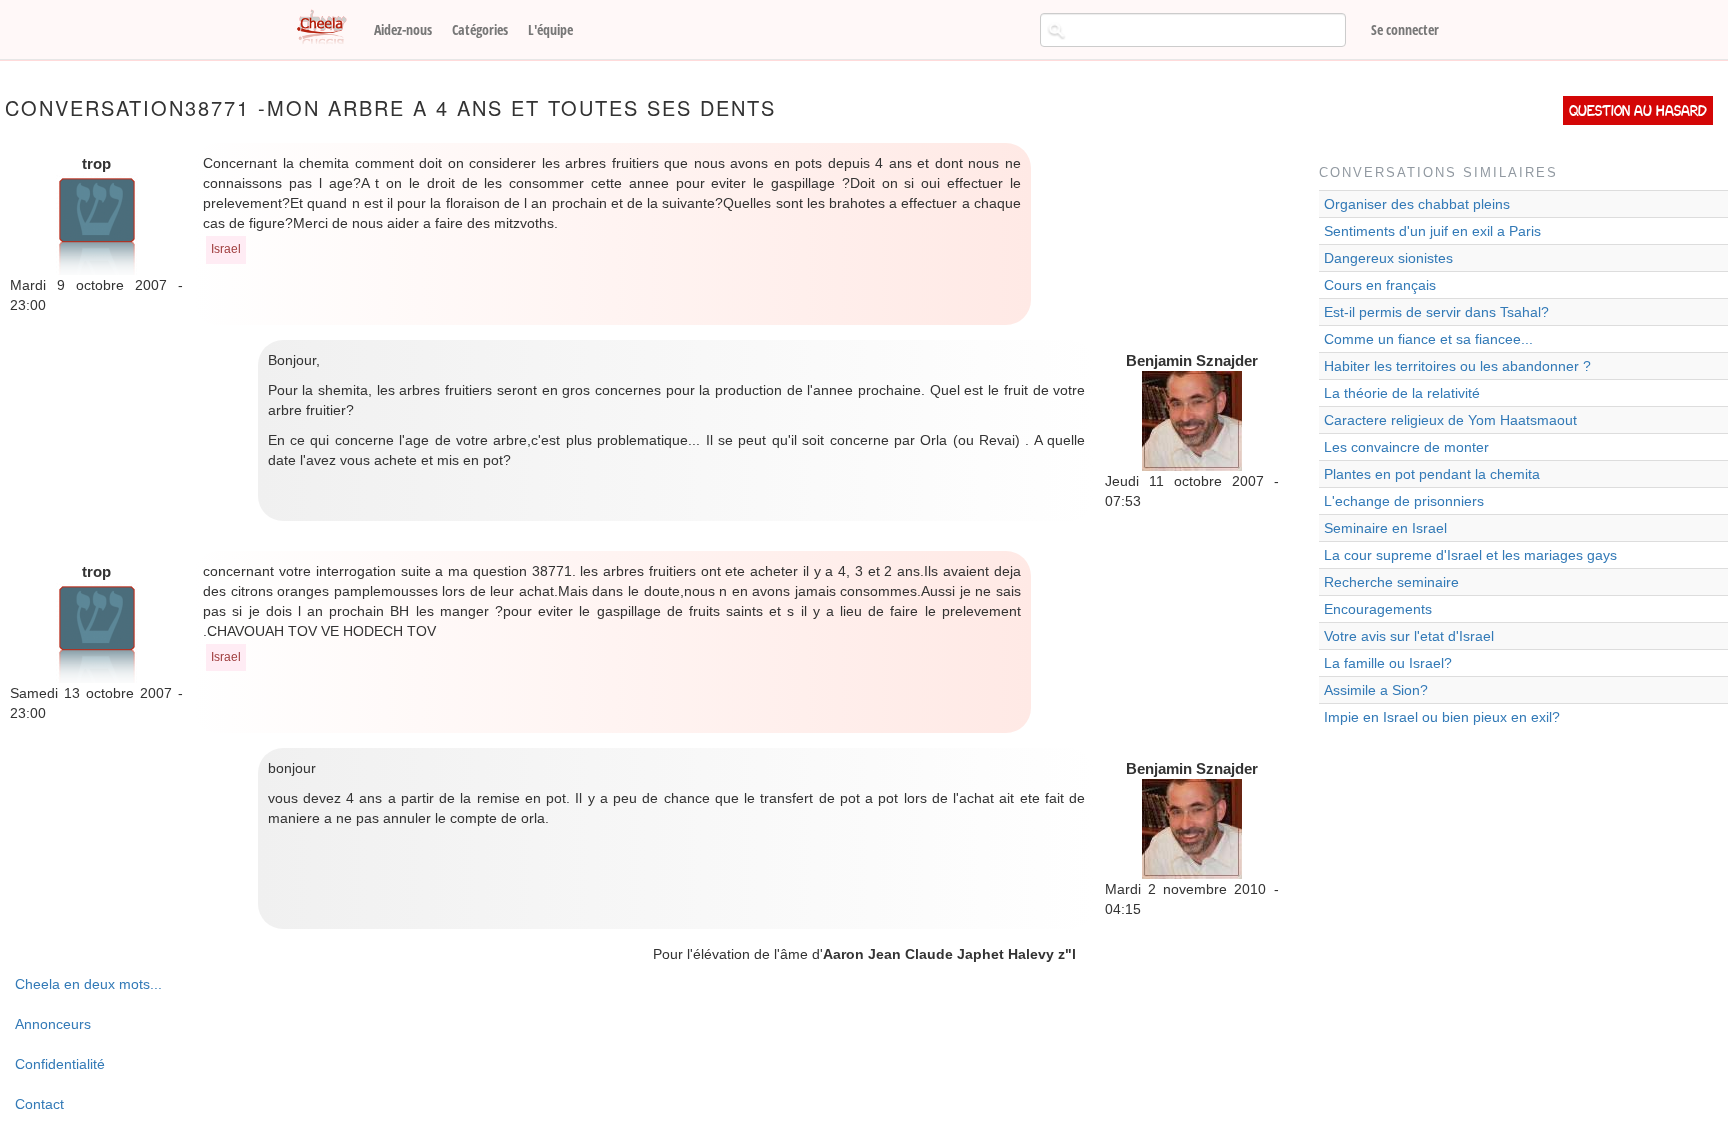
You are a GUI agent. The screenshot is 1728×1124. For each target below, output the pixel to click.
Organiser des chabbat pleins (1417, 204)
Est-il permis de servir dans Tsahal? (1436, 312)
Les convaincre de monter (1406, 447)
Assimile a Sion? (1376, 690)
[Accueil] (329, 28)
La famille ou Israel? (1388, 663)
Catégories (480, 29)
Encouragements (1378, 609)
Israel (226, 249)
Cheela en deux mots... (88, 984)
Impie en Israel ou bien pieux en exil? (1442, 717)
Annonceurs (53, 1024)
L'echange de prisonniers (1404, 501)
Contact (39, 1104)
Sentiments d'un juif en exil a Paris (1432, 231)
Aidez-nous (403, 29)
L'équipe (550, 29)
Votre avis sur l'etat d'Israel (1409, 636)
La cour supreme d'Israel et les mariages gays (1470, 555)
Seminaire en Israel (1385, 528)
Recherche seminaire (1391, 582)
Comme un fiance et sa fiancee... (1428, 339)
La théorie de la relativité (1402, 393)
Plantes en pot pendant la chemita (1432, 474)
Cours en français (1380, 285)
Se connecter (1405, 29)
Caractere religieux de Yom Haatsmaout (1450, 420)
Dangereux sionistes (1388, 258)
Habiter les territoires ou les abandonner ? (1457, 366)
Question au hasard (1638, 110)
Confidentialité (60, 1064)
